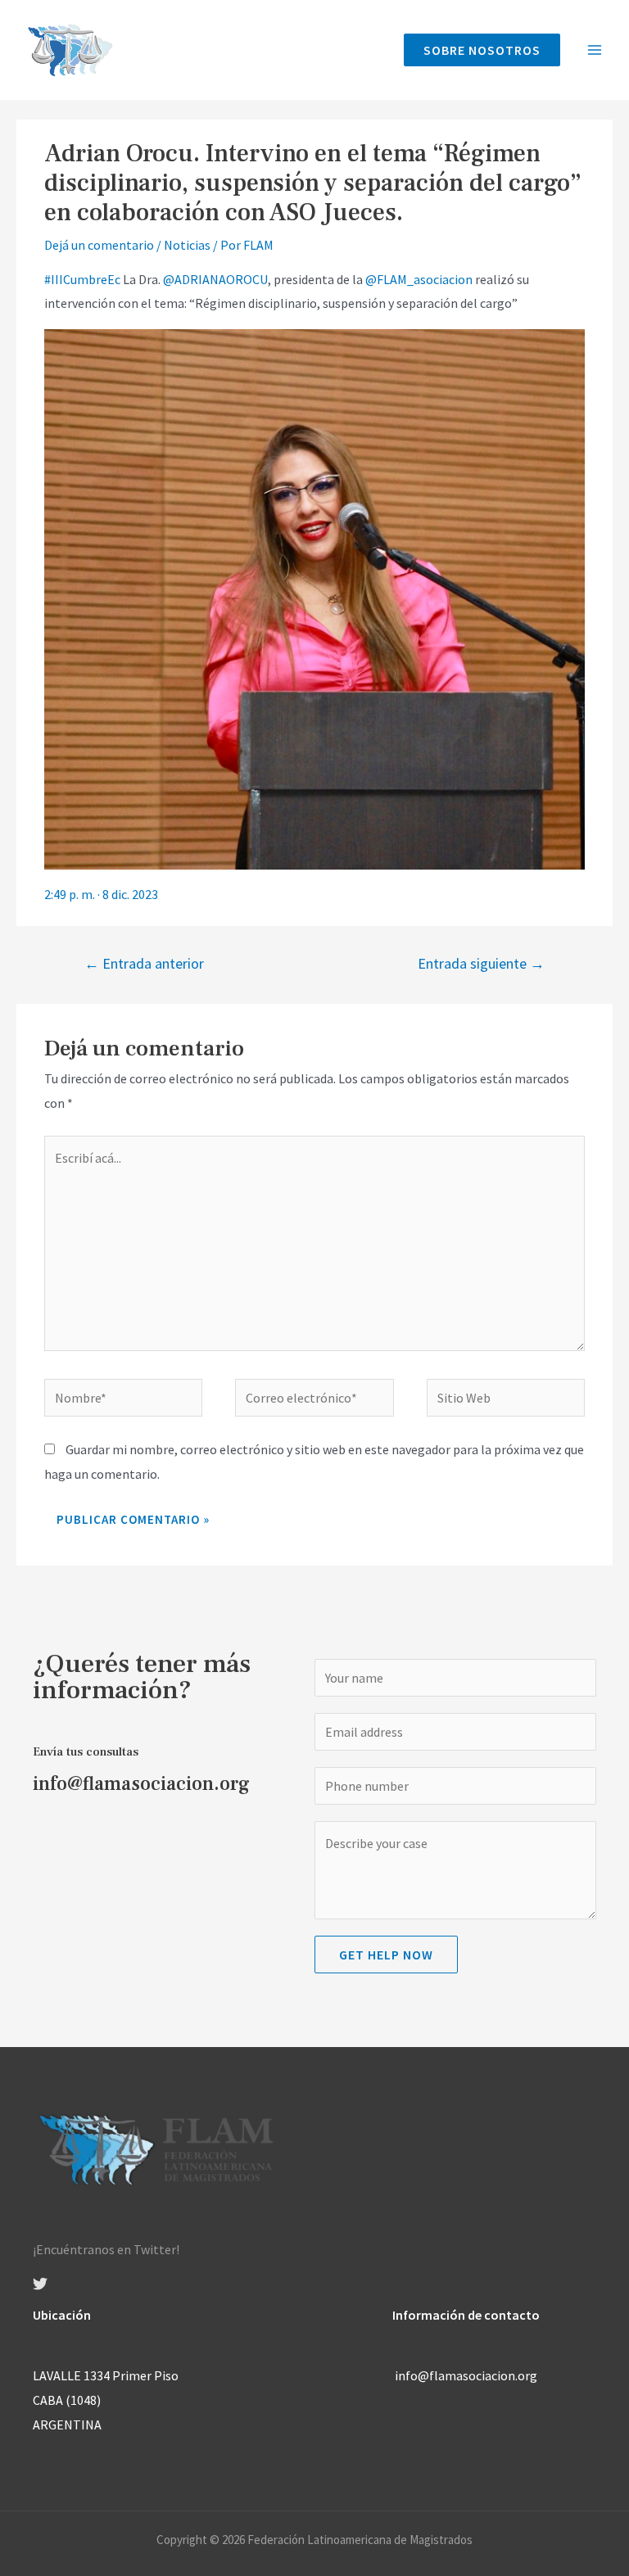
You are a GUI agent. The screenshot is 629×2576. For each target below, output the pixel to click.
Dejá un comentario (99, 245)
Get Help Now (386, 1955)
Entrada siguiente (481, 963)
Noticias (187, 245)
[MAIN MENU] (595, 50)
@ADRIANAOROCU (215, 279)
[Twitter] (40, 2284)
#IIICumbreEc (82, 279)
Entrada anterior (144, 963)
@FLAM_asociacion (419, 279)
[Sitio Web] (506, 1400)
